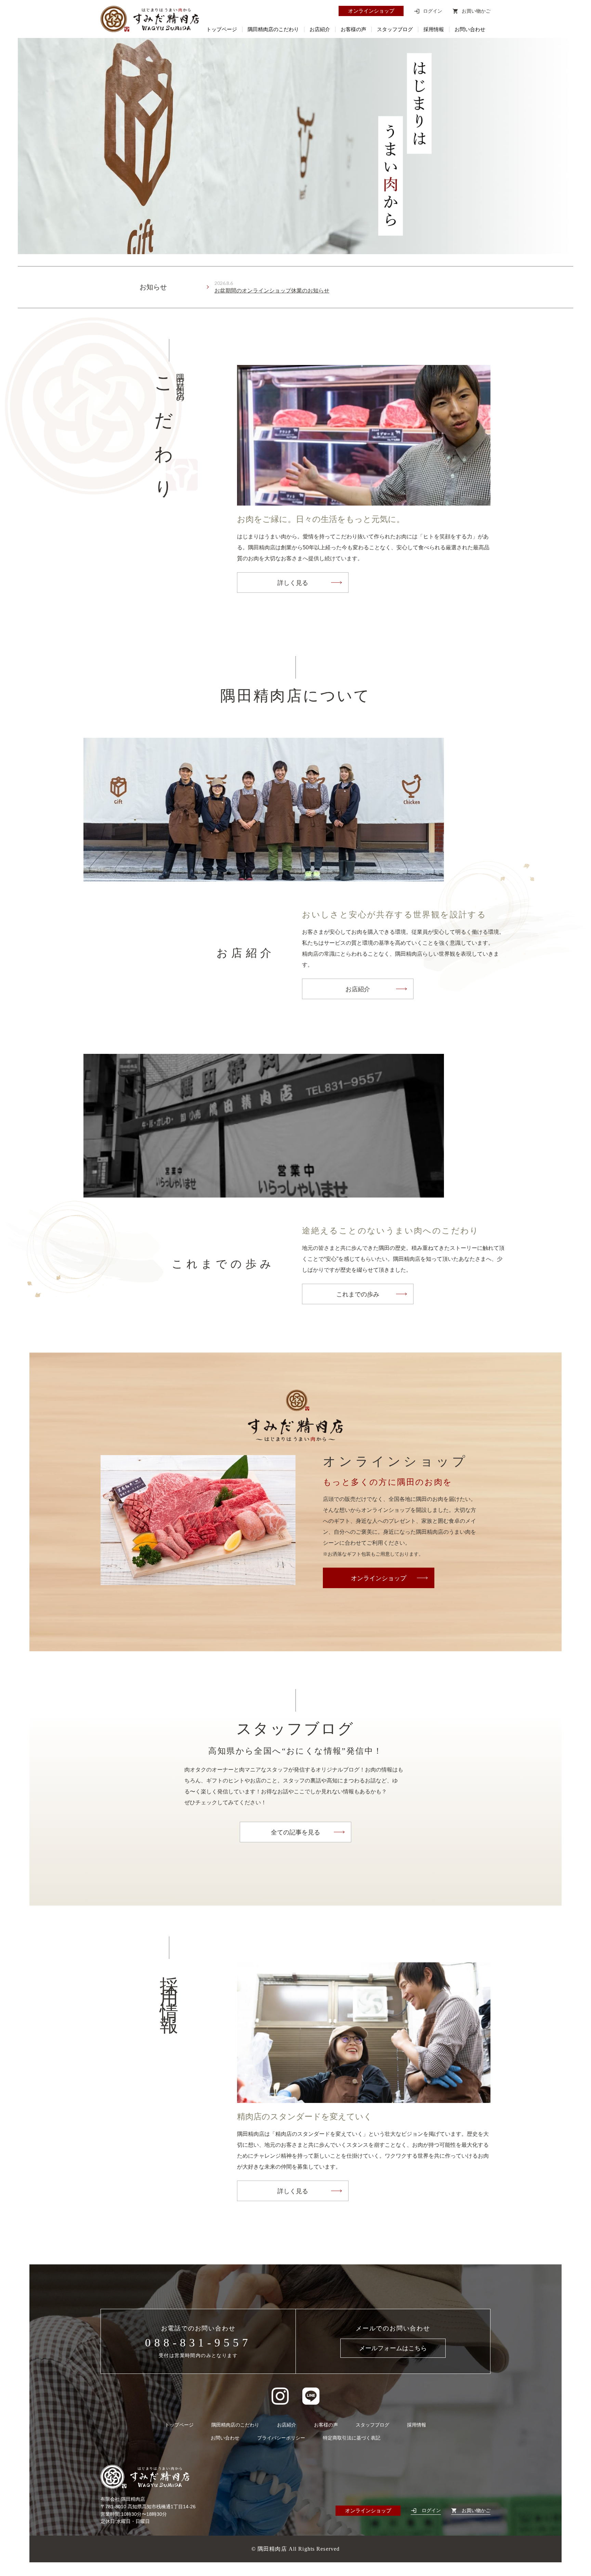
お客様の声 (353, 30)
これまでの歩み (358, 1294)
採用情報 (434, 30)
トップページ (222, 30)
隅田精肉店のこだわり (273, 30)
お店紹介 (320, 30)
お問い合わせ (470, 30)
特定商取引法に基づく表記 (352, 2438)
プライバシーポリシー (281, 2438)
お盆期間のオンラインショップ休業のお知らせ (272, 291)
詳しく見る (293, 583)
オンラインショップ (371, 11)
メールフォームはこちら (393, 2348)
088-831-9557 (198, 2343)
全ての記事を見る (295, 1832)
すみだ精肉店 (150, 19)
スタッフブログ (395, 30)
